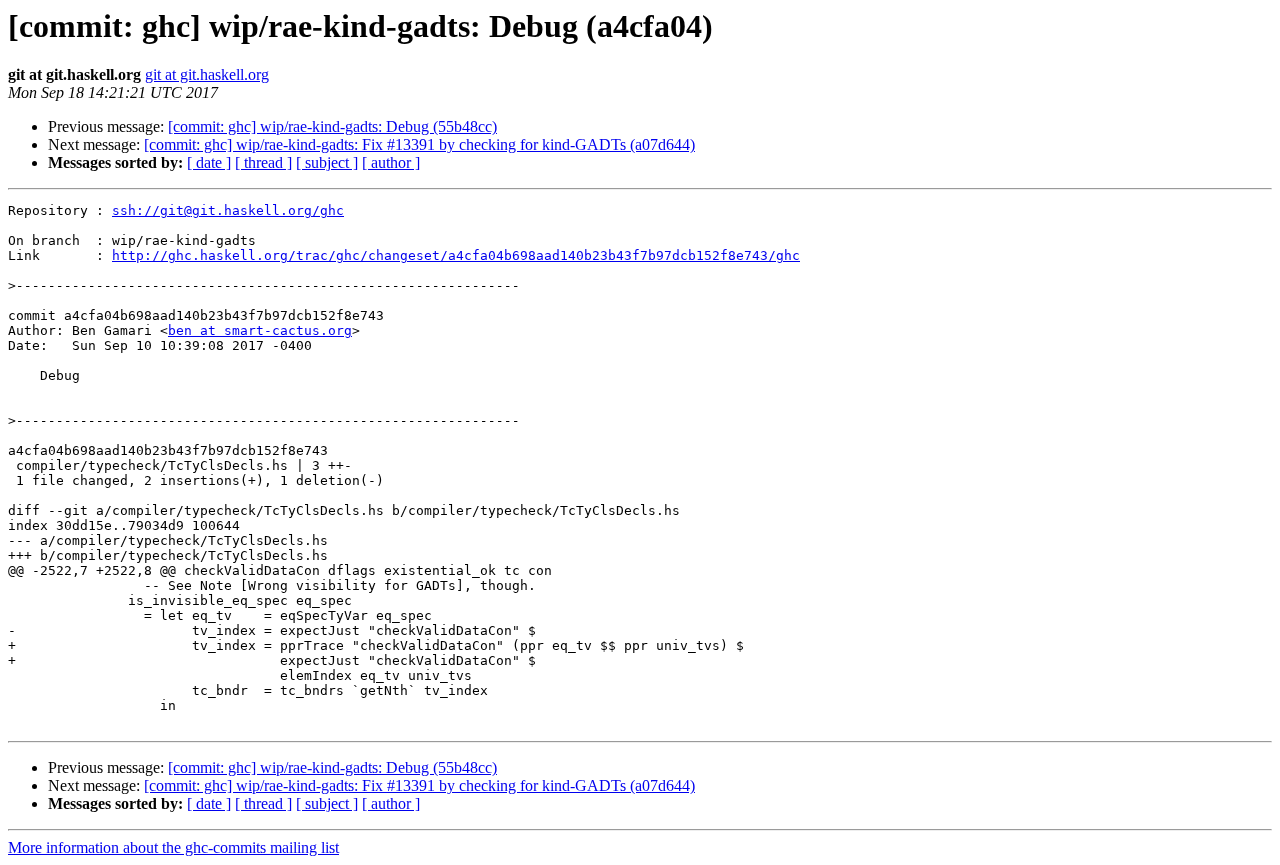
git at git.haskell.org (207, 74)
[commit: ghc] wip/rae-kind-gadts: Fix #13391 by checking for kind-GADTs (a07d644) (419, 144)
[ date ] (209, 162)
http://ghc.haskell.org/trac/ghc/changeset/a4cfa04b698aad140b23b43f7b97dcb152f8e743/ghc (456, 255)
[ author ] (391, 162)
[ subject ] (327, 162)
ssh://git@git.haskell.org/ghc (228, 210)
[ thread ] (263, 162)
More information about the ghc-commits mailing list (173, 847)
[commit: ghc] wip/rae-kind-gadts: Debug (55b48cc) (332, 126)
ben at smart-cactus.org (260, 330)
